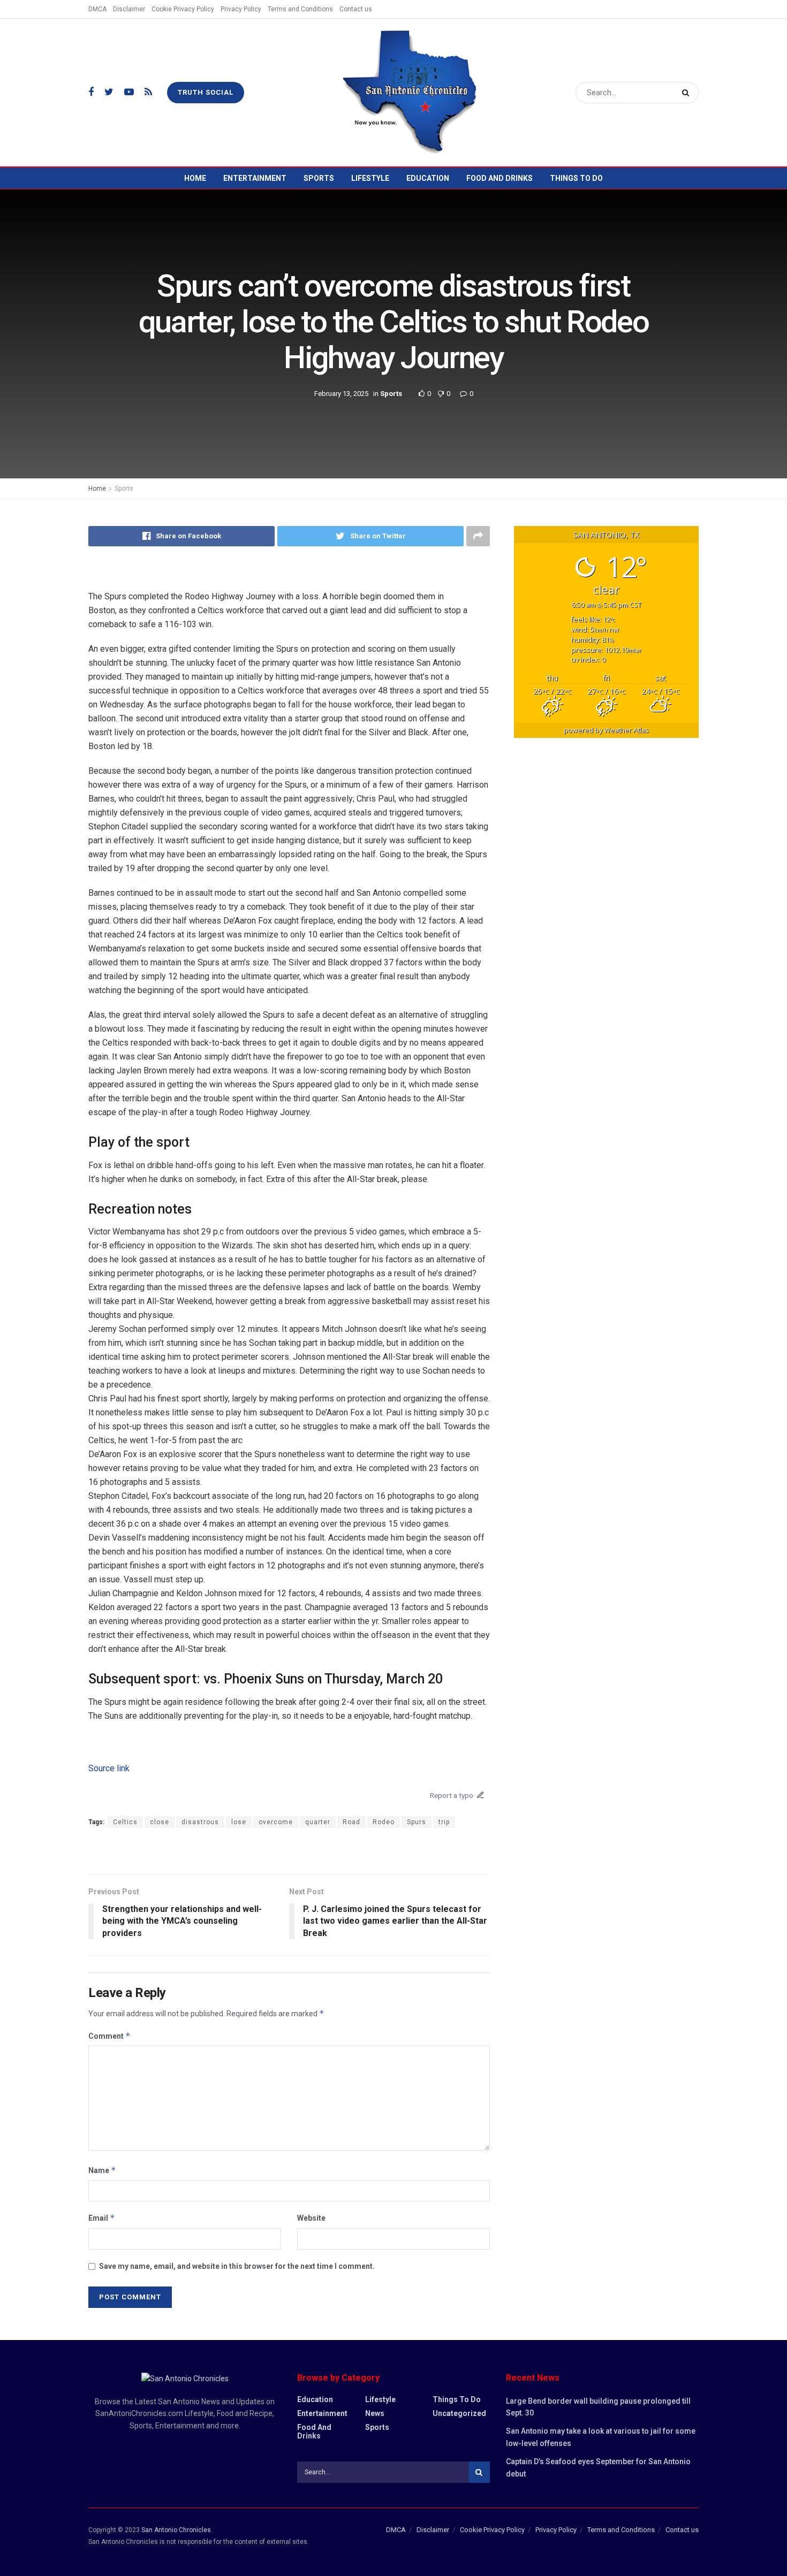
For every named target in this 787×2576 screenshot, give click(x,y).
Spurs (417, 1822)
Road (351, 1822)
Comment (109, 2036)
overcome (276, 1822)
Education (428, 178)
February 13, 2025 (341, 393)
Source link (109, 1768)
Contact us (356, 9)
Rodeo (384, 1822)
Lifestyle (370, 178)
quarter (318, 1822)
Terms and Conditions (300, 9)
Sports (319, 178)
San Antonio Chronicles (176, 2530)
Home (195, 178)
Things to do (576, 178)
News (375, 2413)
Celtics (125, 1822)
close (160, 1822)
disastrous (200, 1822)
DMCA (97, 9)
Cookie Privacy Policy (183, 9)
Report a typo (452, 1795)
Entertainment (255, 178)
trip (444, 1822)
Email (102, 2218)
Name (102, 2170)
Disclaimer (129, 9)
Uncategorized (459, 2413)
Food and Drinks (500, 178)
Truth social (206, 92)
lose (239, 1822)
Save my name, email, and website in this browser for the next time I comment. (237, 2266)
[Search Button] (688, 93)
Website (311, 2218)
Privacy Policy (241, 9)
